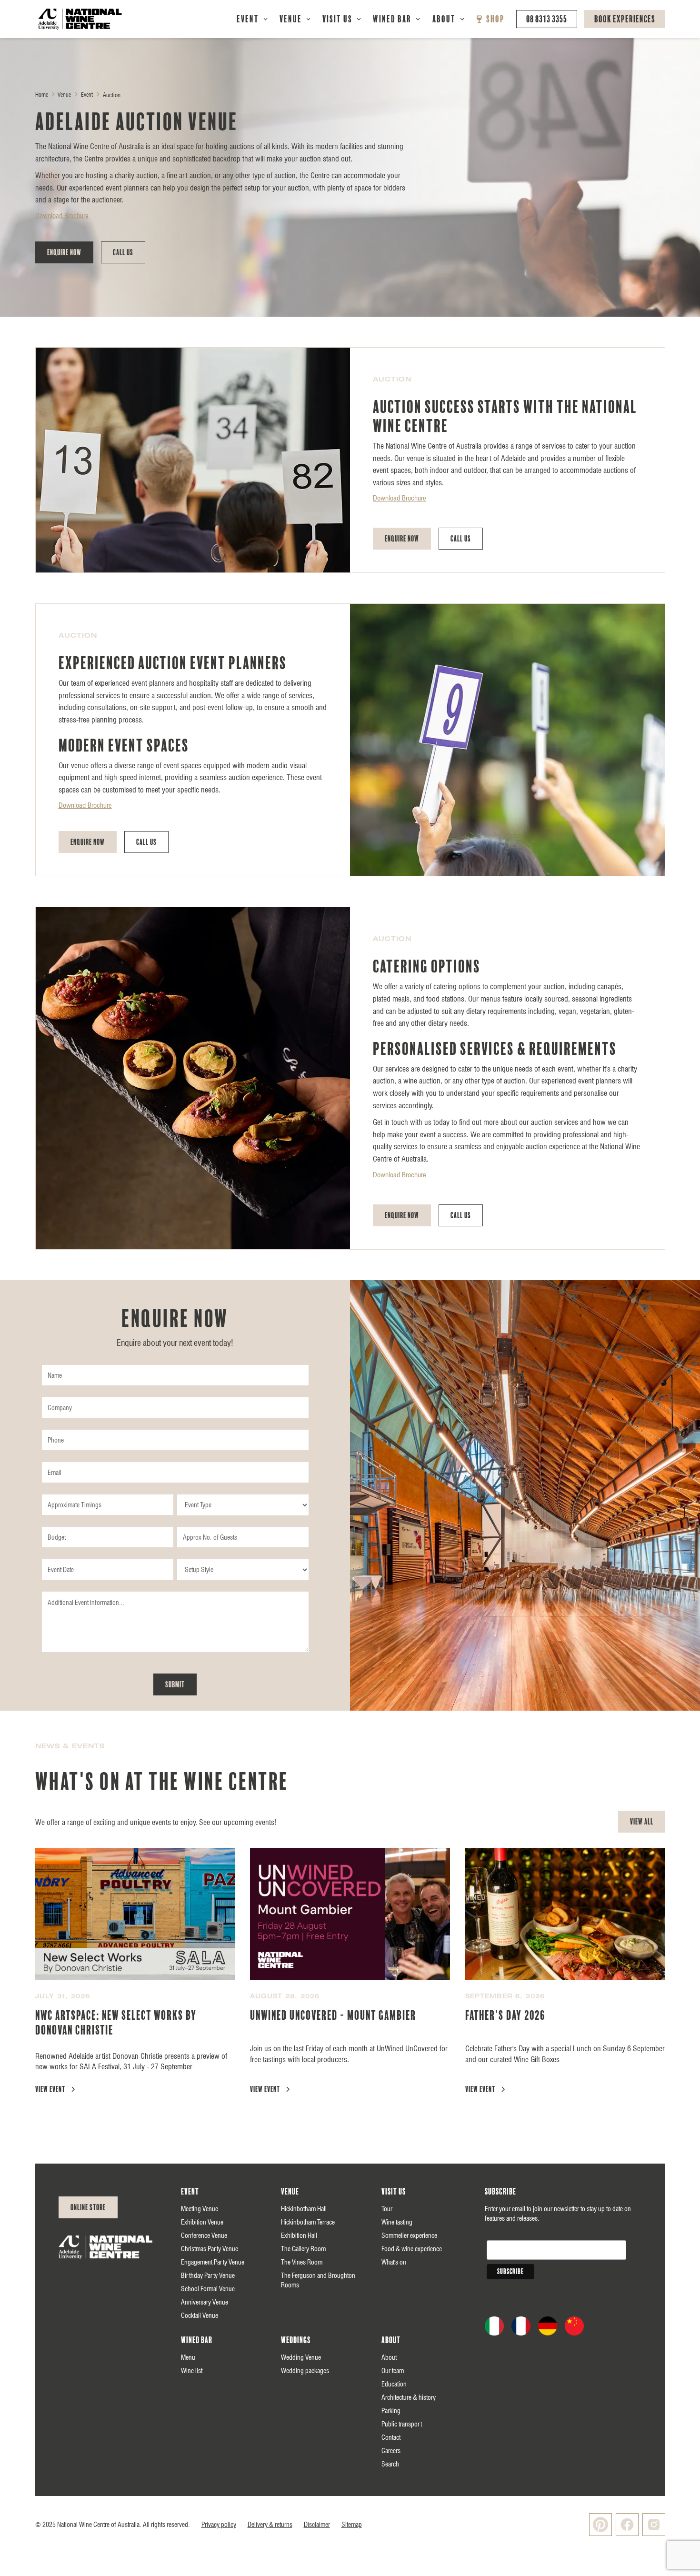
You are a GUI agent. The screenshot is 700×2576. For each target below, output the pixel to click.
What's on (394, 2262)
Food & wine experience (412, 2249)
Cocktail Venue (200, 2315)
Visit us (394, 2192)
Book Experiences (625, 19)
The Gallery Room (303, 2249)
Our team (393, 2371)
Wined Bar (392, 19)
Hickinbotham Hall (304, 2209)
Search (390, 2464)
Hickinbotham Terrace (308, 2222)
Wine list (192, 2371)
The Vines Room (302, 2262)
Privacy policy (219, 2525)
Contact (391, 2437)
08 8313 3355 (547, 19)
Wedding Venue (301, 2357)
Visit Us (337, 19)
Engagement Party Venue (213, 2262)
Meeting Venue (200, 2209)
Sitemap (352, 2525)
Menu (188, 2357)
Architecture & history (409, 2397)
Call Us (123, 252)
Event (248, 19)
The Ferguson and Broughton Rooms (318, 2280)
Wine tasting (397, 2222)
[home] (80, 19)
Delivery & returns (270, 2525)
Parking (391, 2411)
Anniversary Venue (205, 2302)
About (444, 19)
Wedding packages (305, 2371)
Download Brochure (62, 216)
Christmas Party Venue (210, 2249)
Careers (391, 2451)
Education (394, 2384)
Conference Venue (204, 2235)
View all (642, 1822)
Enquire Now (64, 252)
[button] (252, 19)
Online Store (88, 2207)
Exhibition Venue (202, 2222)
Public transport (402, 2424)
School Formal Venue (208, 2289)
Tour (387, 2209)
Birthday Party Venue (208, 2275)
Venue (291, 19)
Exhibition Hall (299, 2235)
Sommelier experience (409, 2235)
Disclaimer (317, 2525)
